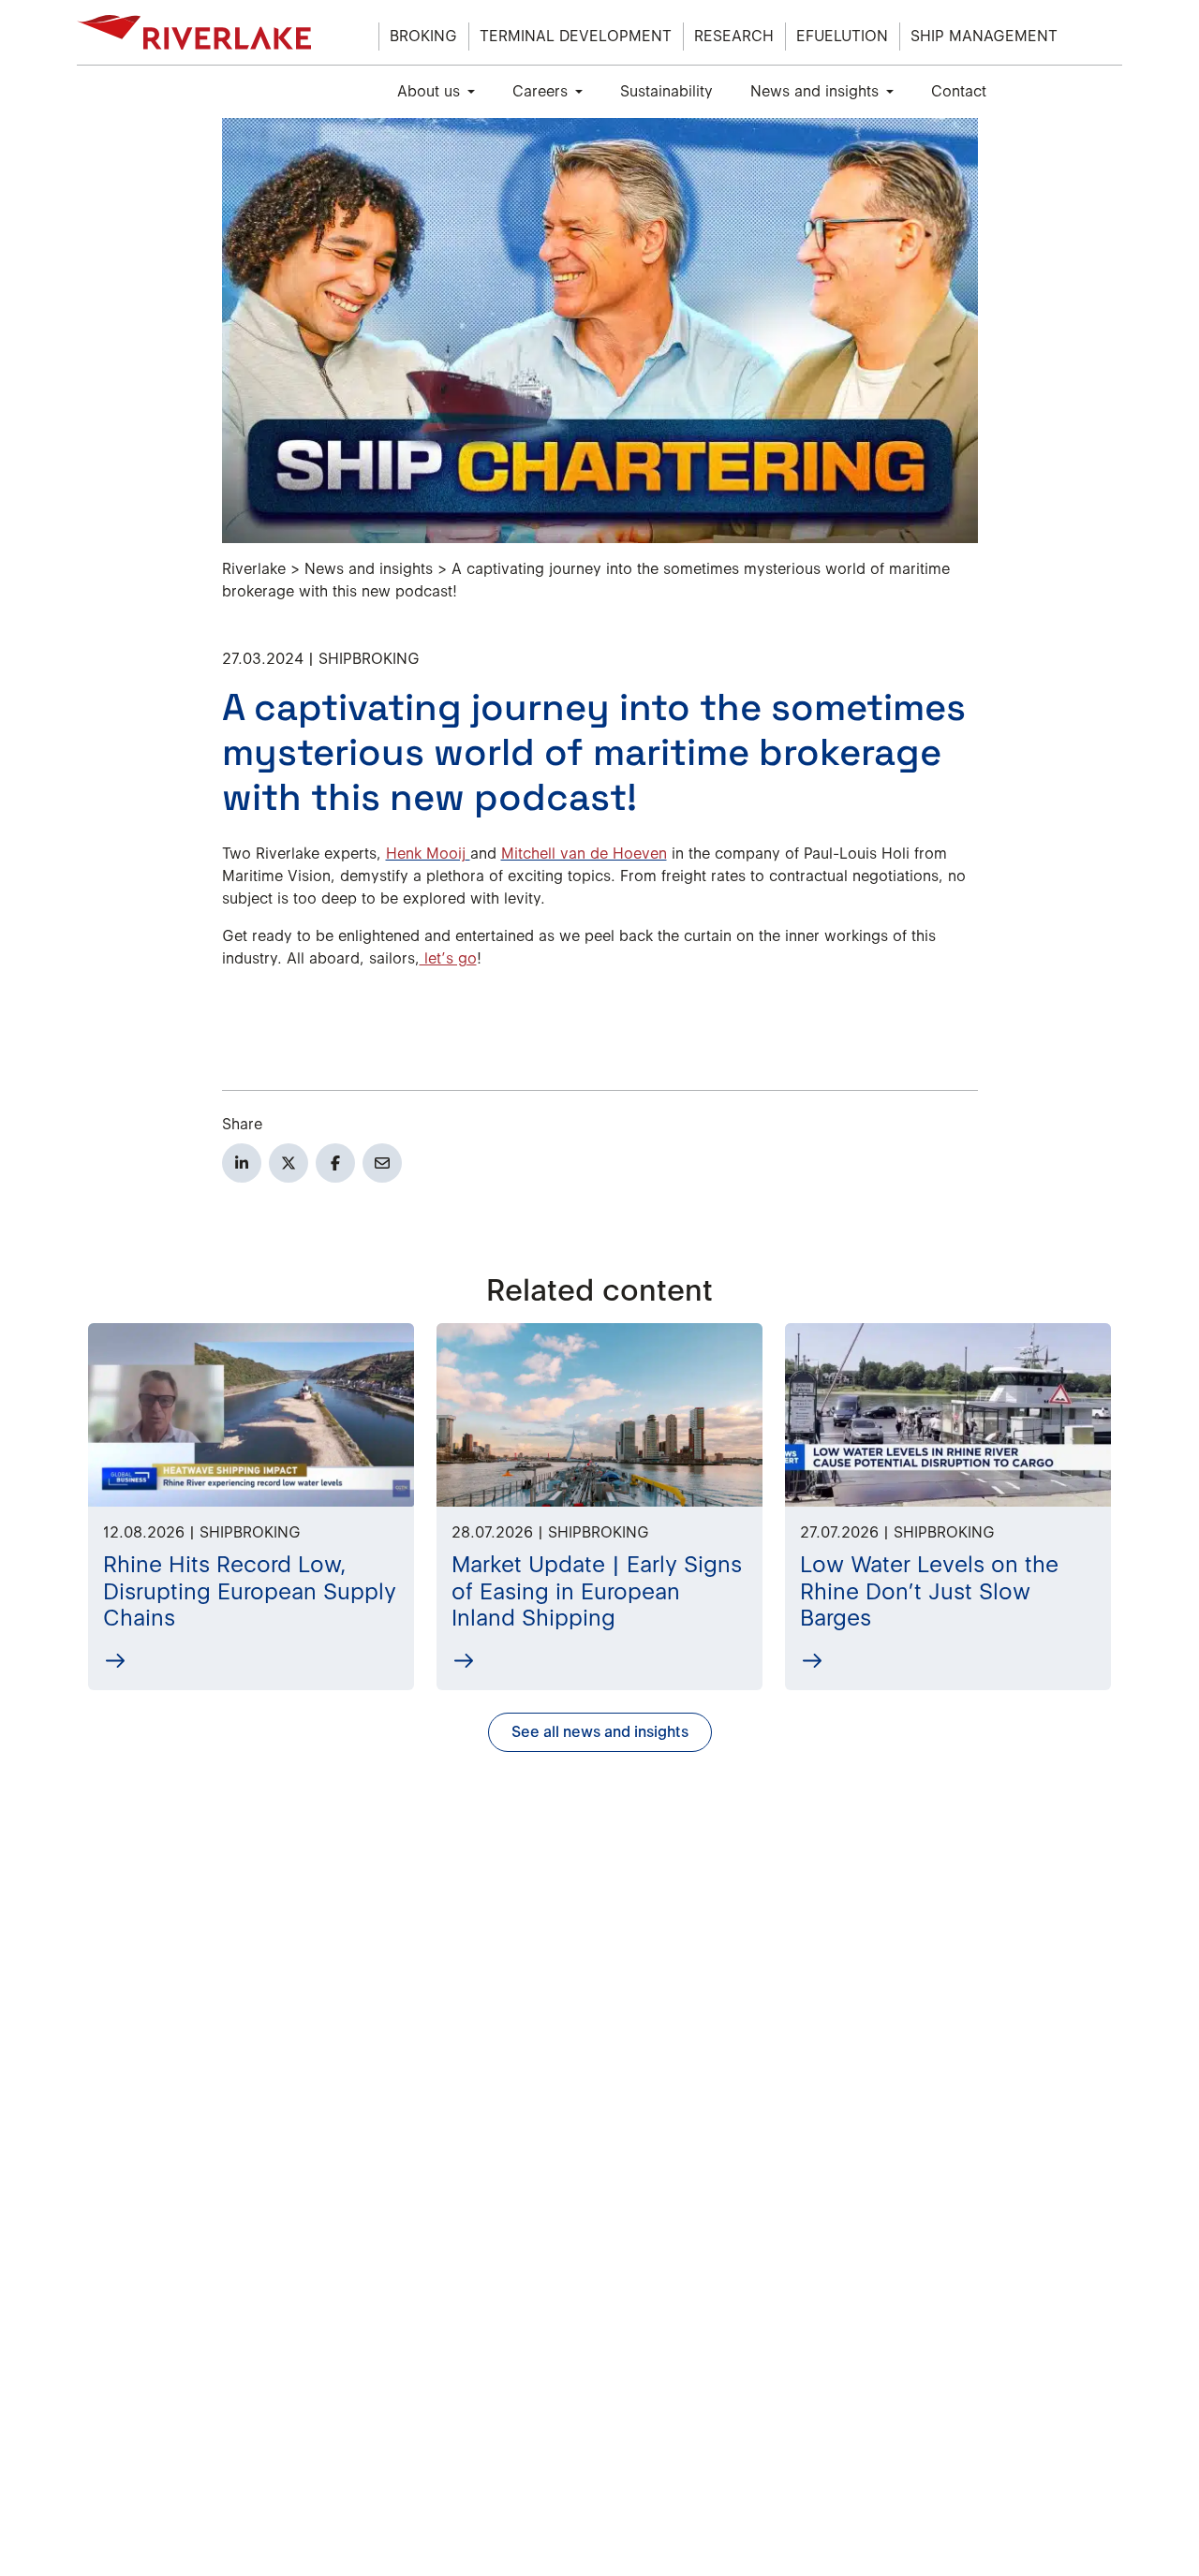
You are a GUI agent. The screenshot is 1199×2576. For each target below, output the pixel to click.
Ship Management (984, 36)
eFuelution (842, 36)
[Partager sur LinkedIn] (242, 1163)
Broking (423, 36)
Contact (959, 91)
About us (429, 91)
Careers (540, 91)
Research (734, 36)
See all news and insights (600, 1732)
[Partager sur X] (289, 1163)
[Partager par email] (382, 1163)
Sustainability (666, 91)
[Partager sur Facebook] (335, 1163)
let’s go (448, 958)
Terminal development (576, 36)
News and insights (814, 91)
